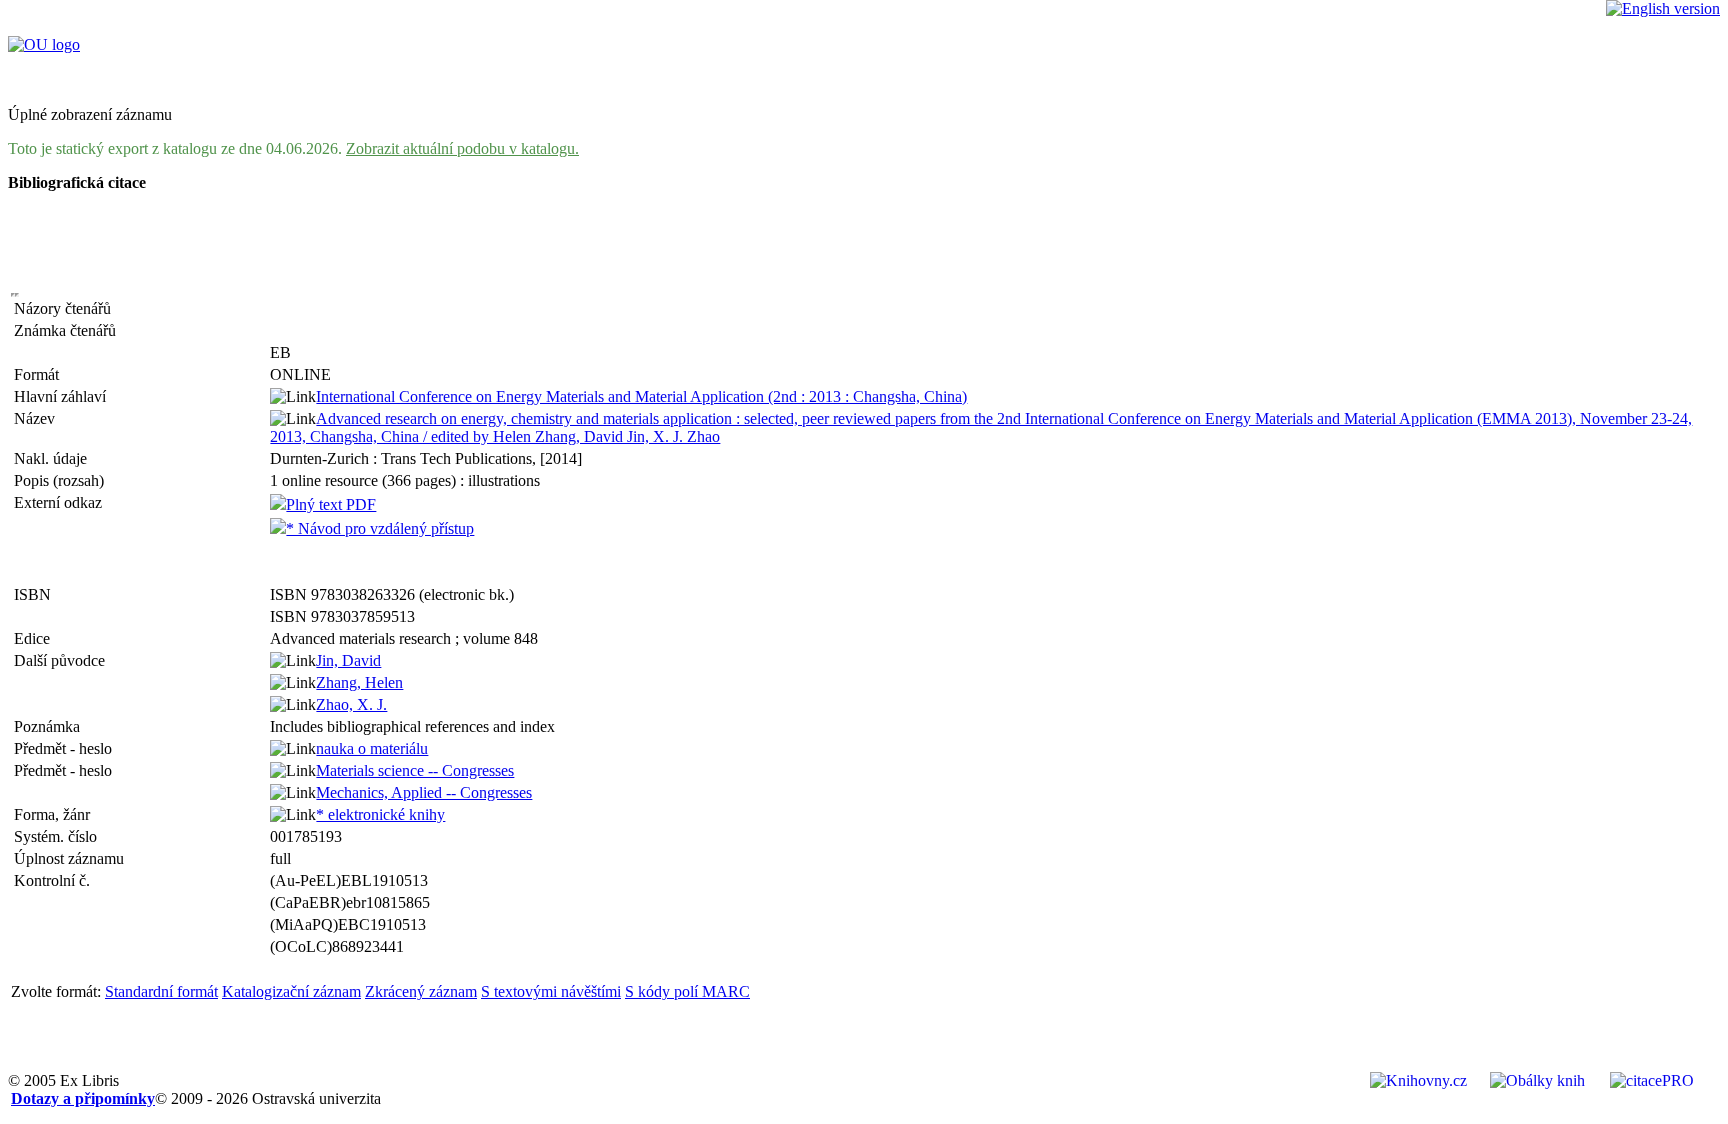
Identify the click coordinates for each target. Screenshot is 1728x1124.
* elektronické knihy (380, 814)
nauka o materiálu (372, 748)
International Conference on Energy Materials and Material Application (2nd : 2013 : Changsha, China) (641, 396)
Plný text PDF (331, 504)
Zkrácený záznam (421, 991)
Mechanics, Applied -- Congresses (424, 792)
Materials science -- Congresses (415, 770)
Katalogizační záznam (291, 991)
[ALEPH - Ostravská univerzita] (44, 44)
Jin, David (348, 660)
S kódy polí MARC (687, 991)
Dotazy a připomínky (83, 1098)
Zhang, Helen (359, 682)
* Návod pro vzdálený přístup (380, 528)
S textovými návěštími (551, 991)
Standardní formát (161, 991)
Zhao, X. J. (351, 704)
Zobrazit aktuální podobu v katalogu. (462, 148)
